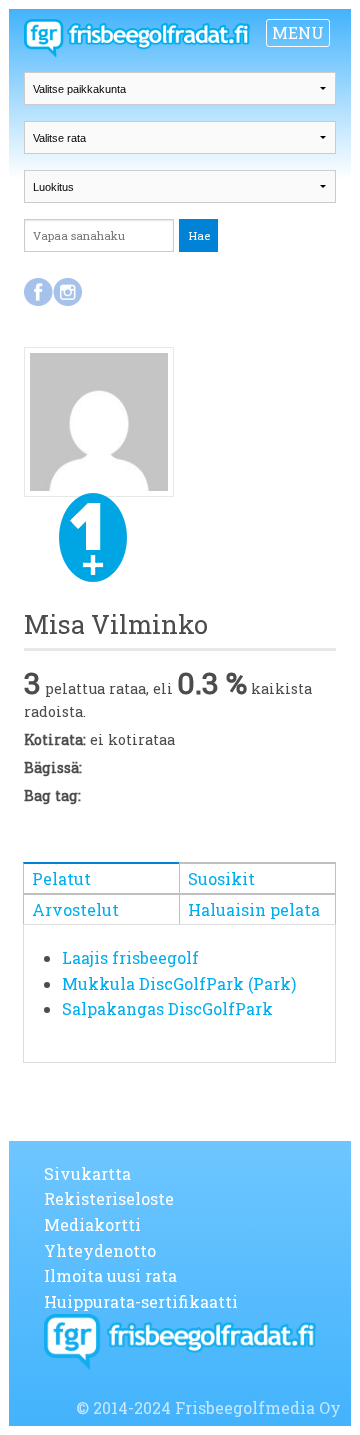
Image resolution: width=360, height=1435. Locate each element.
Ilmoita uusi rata (110, 1275)
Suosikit (221, 878)
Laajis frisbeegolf (130, 957)
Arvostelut (75, 909)
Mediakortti (92, 1224)
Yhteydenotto (100, 1250)
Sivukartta (87, 1173)
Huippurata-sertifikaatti (141, 1301)
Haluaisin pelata (254, 909)
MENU (298, 32)
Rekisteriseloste (109, 1198)
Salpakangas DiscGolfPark (167, 1008)
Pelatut (61, 878)
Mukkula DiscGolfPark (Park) (179, 983)
